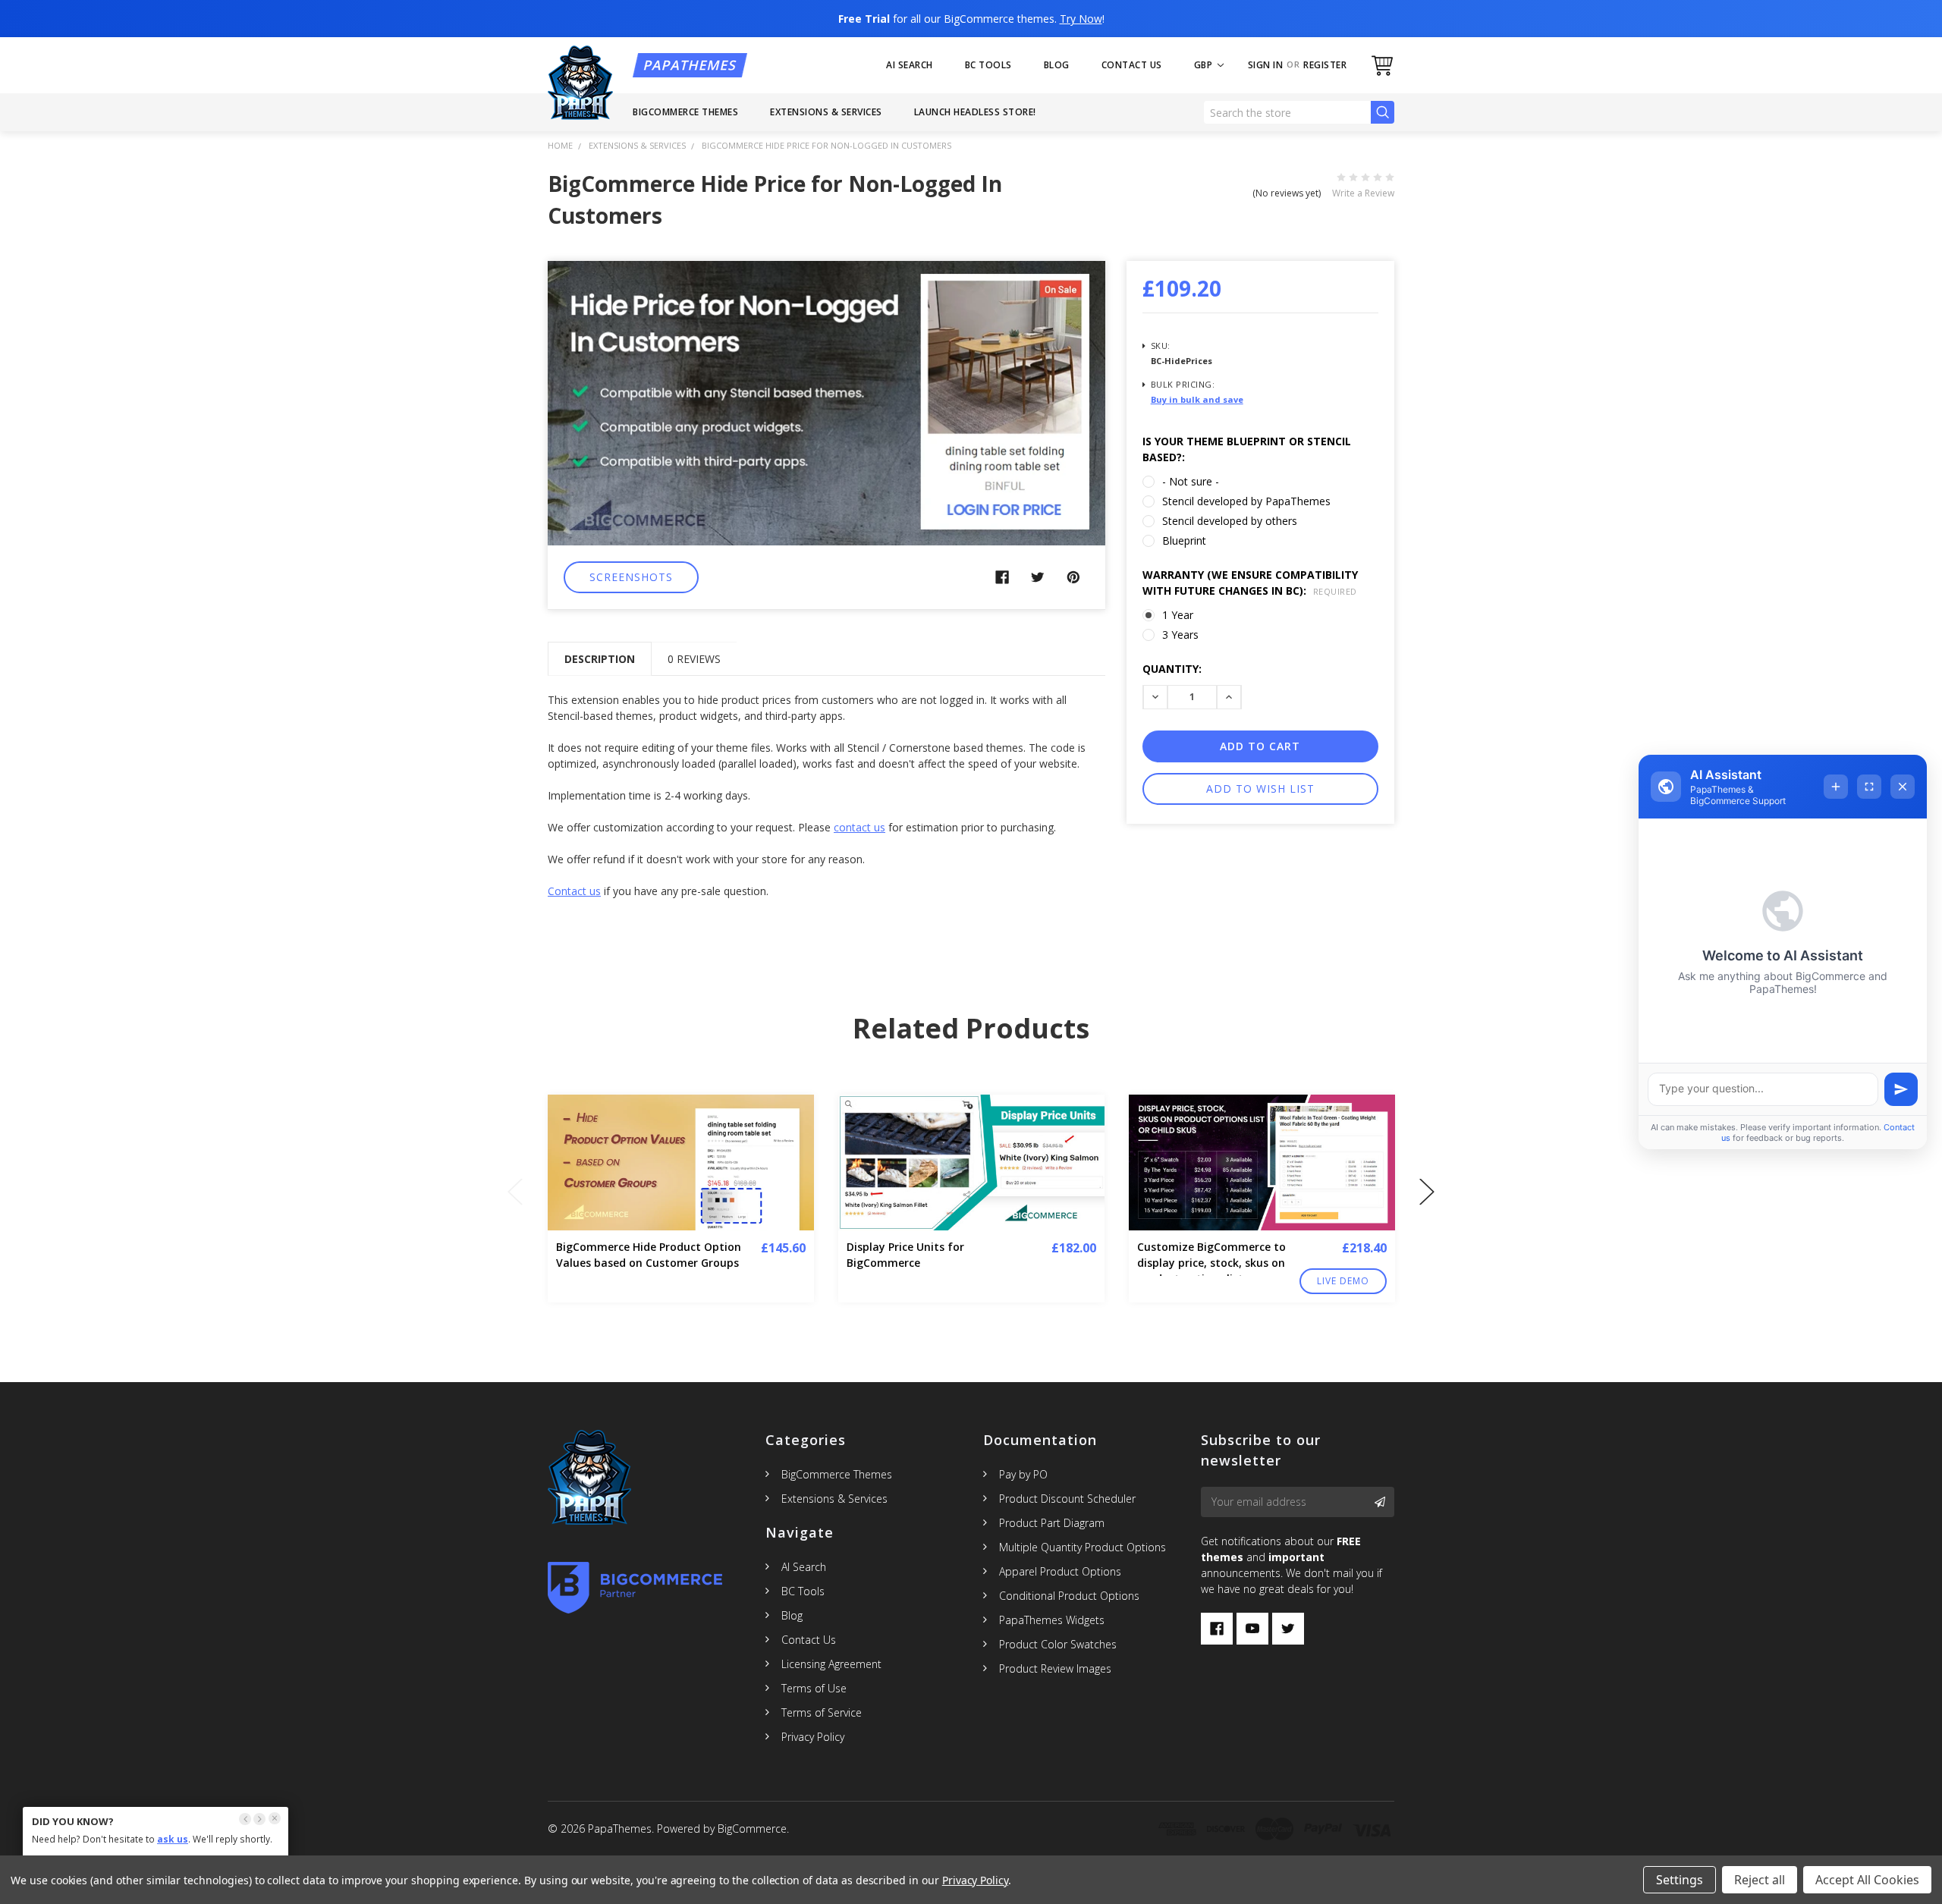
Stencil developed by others (1230, 521)
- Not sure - (1191, 481)
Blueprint (1184, 540)
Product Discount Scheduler (1067, 1499)
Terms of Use (814, 1688)
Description (600, 659)
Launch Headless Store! (975, 112)
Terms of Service (822, 1712)
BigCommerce (752, 1829)
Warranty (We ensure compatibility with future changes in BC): (1250, 583)
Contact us (574, 891)
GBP (1205, 65)
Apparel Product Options (1060, 1571)
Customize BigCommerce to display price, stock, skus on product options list (1211, 1263)
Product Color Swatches (1058, 1644)
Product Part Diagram (1052, 1523)
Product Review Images (1055, 1668)
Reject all (1760, 1880)
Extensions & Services (826, 112)
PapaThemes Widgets (1052, 1620)
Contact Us (1132, 65)
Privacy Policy (813, 1737)
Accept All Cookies (1867, 1880)
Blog (1057, 65)
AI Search (910, 65)
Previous (515, 1192)
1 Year (1178, 615)
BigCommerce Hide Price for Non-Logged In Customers (826, 145)
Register (1325, 65)
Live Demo (1343, 1281)
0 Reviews (694, 659)
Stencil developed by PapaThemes (1246, 501)
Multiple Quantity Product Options (1083, 1547)
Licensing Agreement (831, 1664)
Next (1427, 1192)
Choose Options (793, 1187)
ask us (173, 1839)
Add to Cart (1374, 1187)
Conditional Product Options (1069, 1596)
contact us (859, 827)
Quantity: (1172, 669)
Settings (1680, 1880)
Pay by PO (1023, 1474)
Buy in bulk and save (1197, 399)
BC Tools (988, 65)
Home (560, 145)
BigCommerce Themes (685, 112)
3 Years (1180, 635)
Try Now (1081, 19)
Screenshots (631, 577)
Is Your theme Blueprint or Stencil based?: (1247, 449)
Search (1383, 113)
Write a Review (1363, 193)
